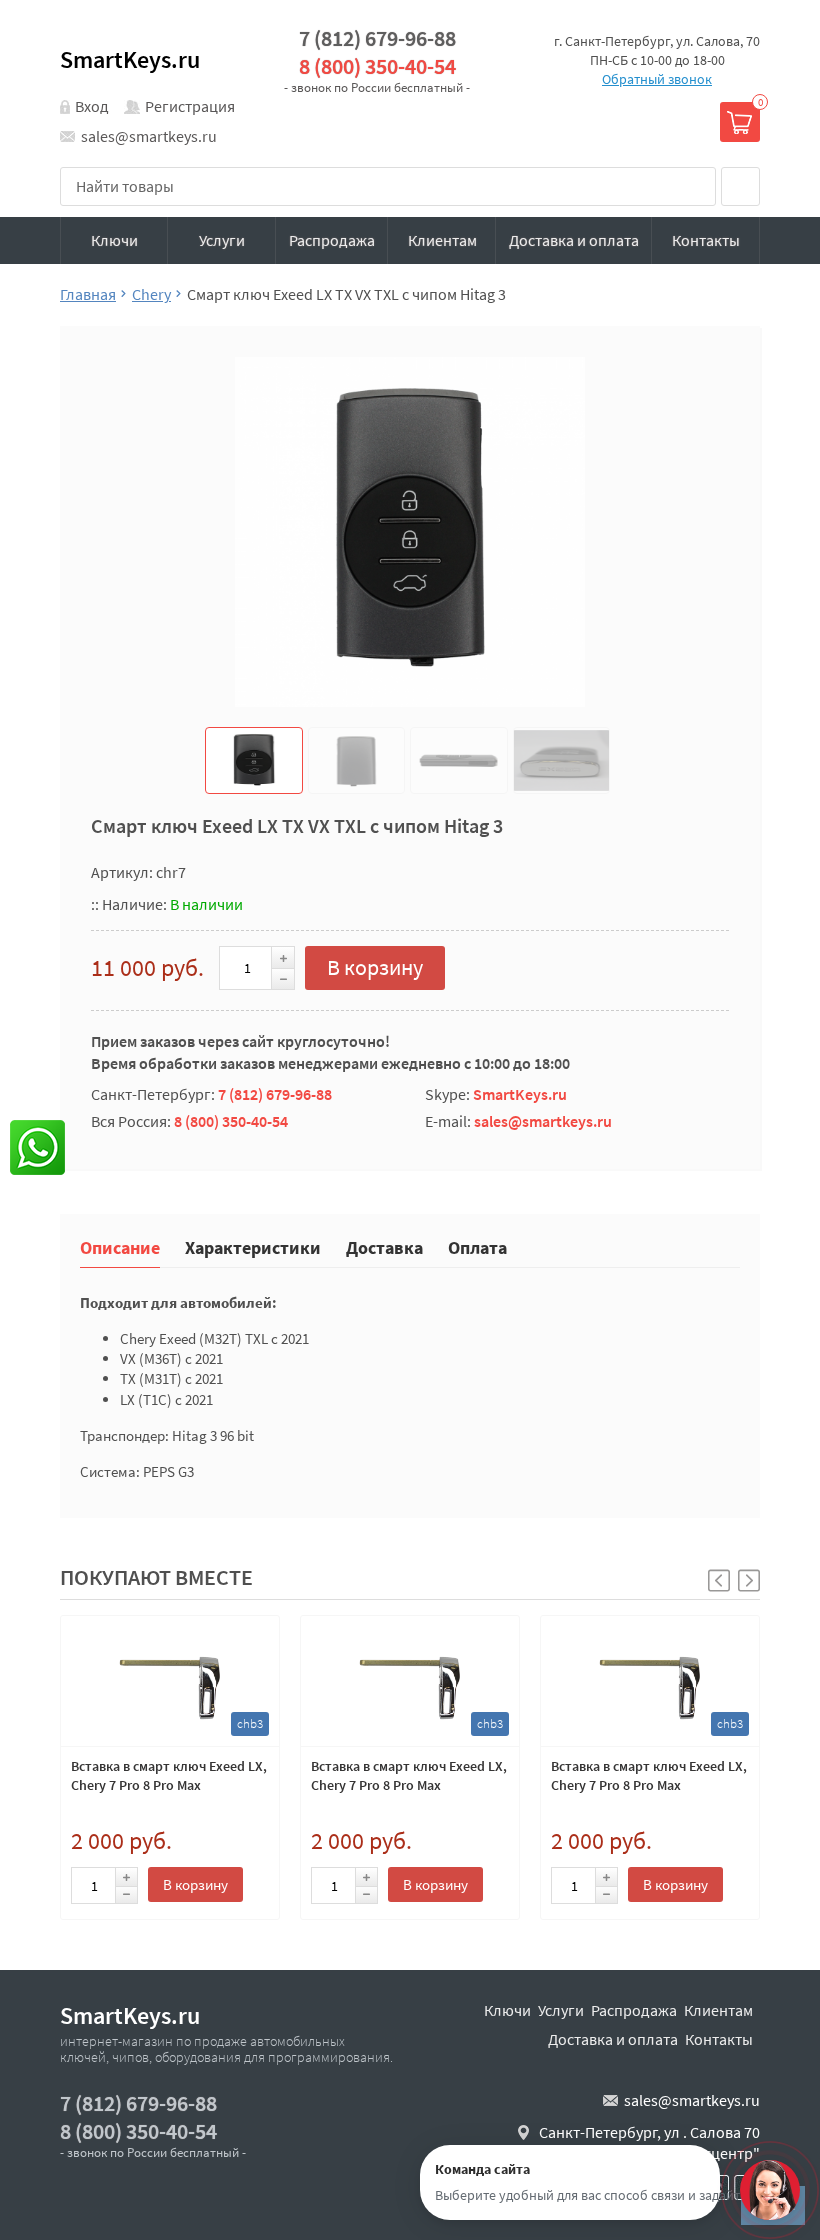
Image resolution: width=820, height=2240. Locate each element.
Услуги (222, 240)
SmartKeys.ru (130, 59)
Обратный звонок (657, 79)
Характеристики (253, 1246)
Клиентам (442, 240)
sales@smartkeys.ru (149, 136)
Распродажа (332, 240)
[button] (749, 1580)
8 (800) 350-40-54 (377, 66)
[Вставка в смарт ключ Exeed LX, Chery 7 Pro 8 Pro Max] (170, 1681)
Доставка (384, 1246)
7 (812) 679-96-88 (377, 38)
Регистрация (190, 106)
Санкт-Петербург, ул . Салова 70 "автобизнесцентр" (649, 2143)
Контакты (706, 240)
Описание (120, 1246)
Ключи (114, 240)
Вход (92, 106)
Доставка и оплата (574, 240)
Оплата (477, 1246)
